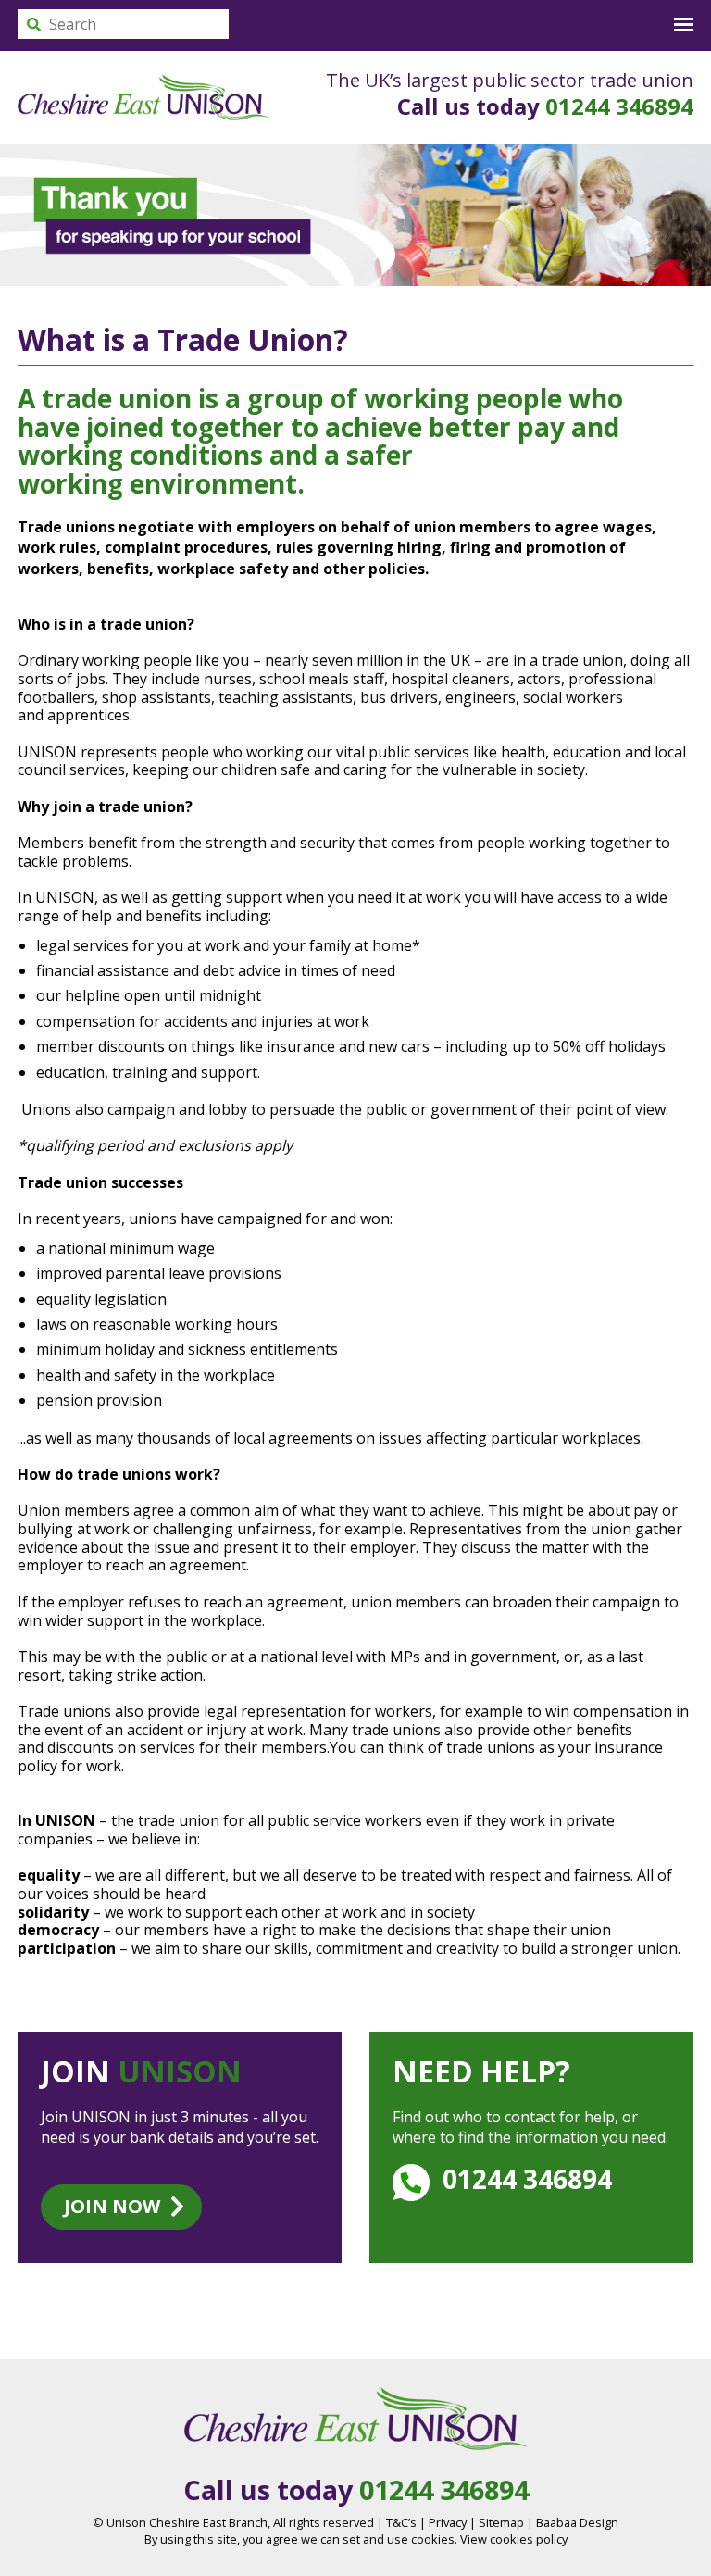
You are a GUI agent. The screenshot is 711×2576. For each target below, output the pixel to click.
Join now (112, 2206)
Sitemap (501, 2522)
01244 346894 (619, 106)
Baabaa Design (577, 2522)
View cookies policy (514, 2539)
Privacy (448, 2522)
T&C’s (401, 2522)
